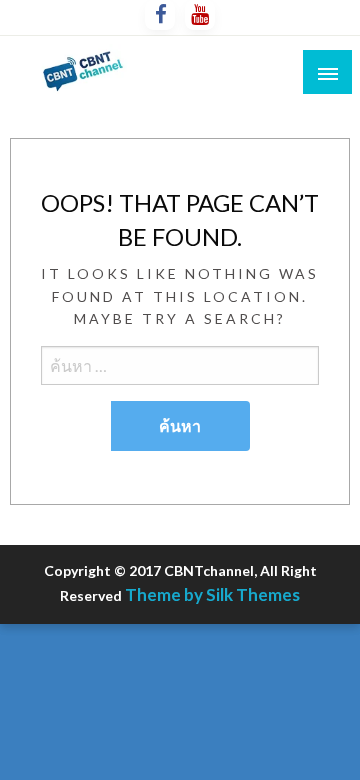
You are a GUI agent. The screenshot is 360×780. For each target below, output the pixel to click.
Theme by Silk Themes (212, 594)
